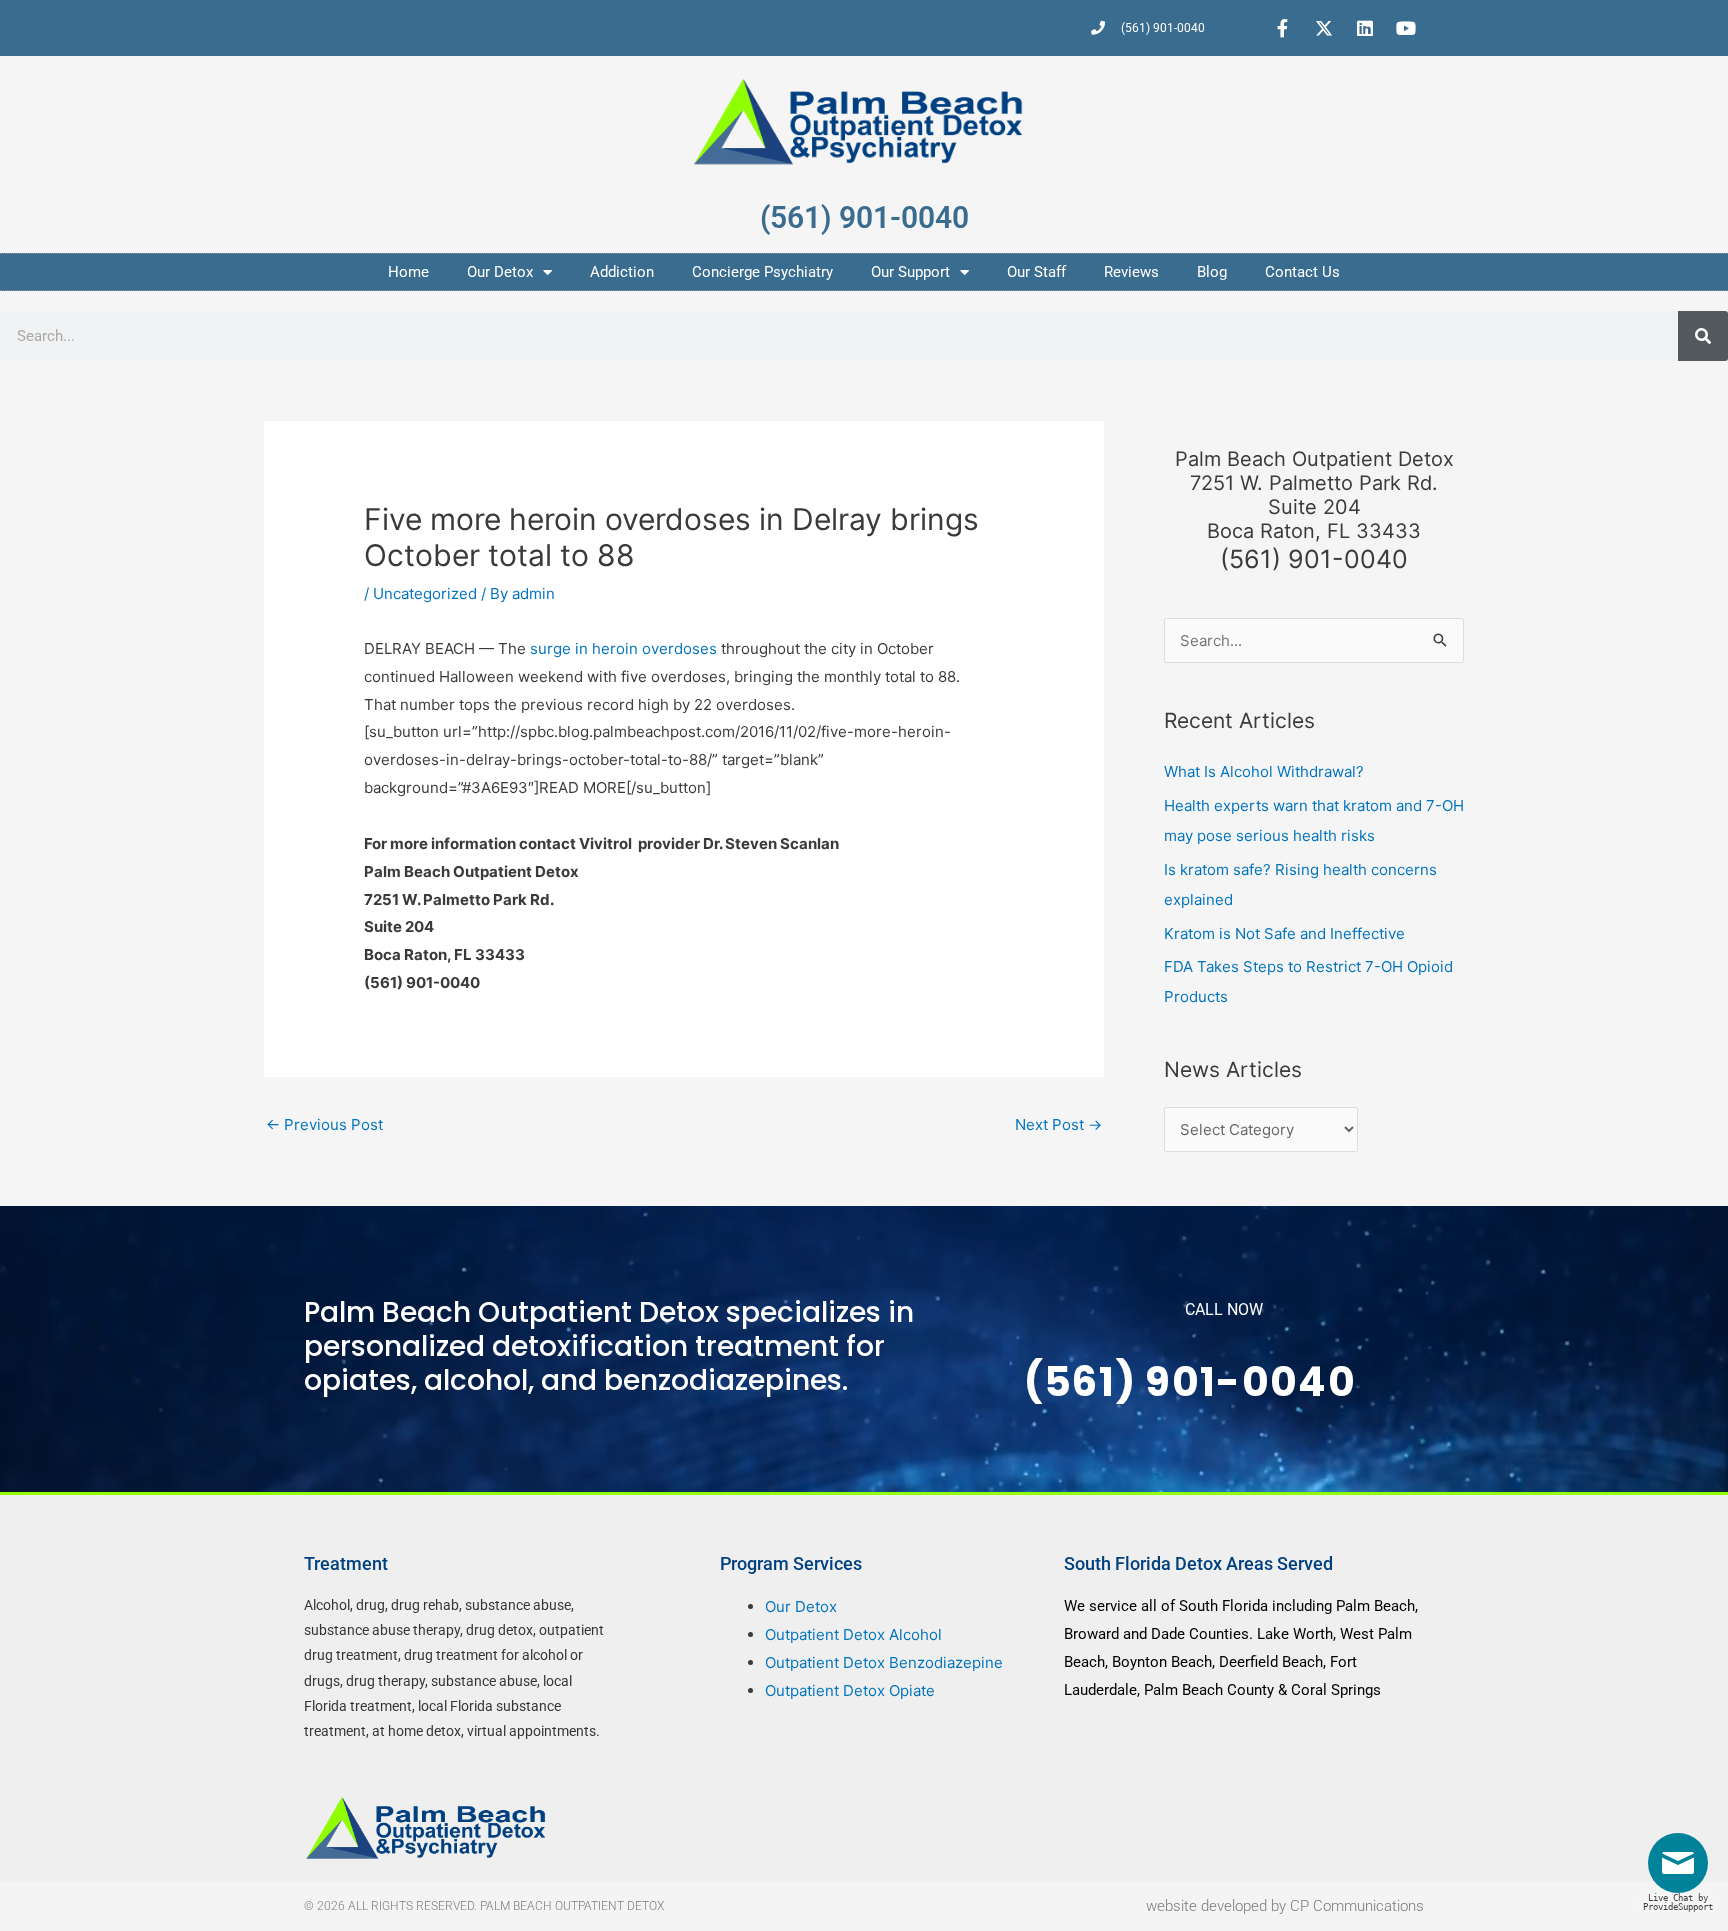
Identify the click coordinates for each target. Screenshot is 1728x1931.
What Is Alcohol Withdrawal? (1264, 771)
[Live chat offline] (1683, 1870)
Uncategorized (425, 593)
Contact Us (1302, 272)
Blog (1212, 272)
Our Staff (1036, 272)
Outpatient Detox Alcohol (853, 1634)
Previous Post (324, 1124)
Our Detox (500, 272)
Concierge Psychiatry (762, 272)
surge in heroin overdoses (623, 648)
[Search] (1703, 336)
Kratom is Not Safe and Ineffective (1284, 933)
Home (408, 272)
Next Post (1058, 1124)
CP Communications (1357, 1906)
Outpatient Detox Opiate (850, 1690)
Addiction (622, 272)
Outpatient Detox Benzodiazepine (884, 1662)
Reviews (1131, 272)
